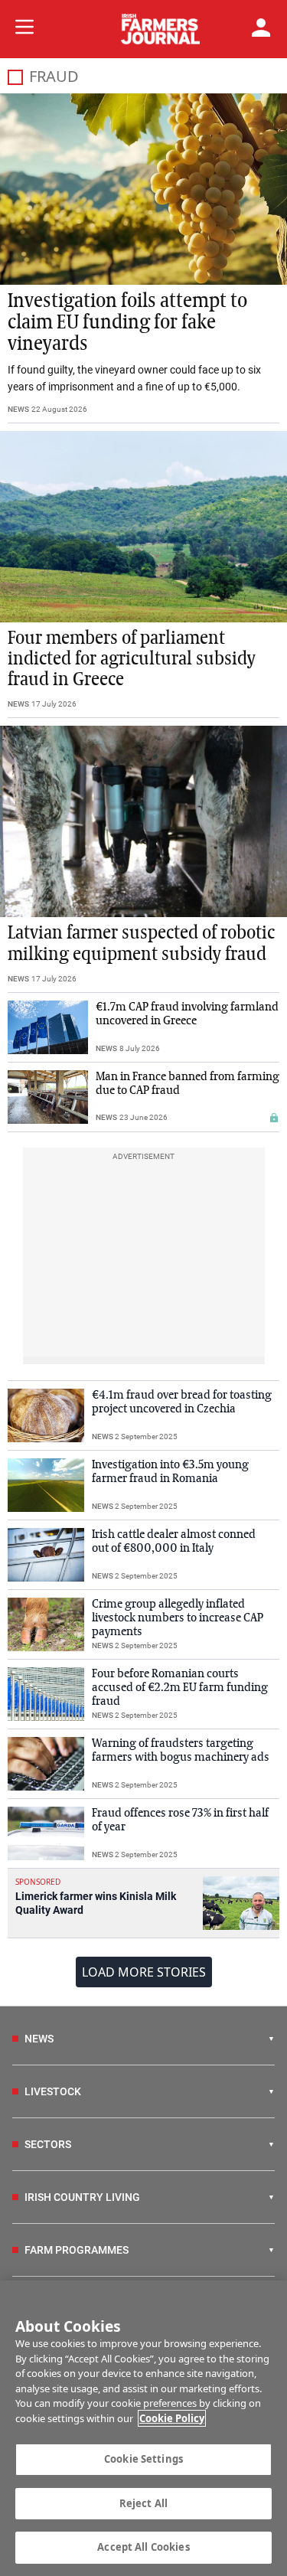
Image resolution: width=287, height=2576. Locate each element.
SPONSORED (38, 1882)
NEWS (18, 409)
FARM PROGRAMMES (77, 2250)
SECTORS (48, 2144)
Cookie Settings (143, 2459)
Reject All (143, 2503)
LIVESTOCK (53, 2091)
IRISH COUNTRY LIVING (82, 2197)
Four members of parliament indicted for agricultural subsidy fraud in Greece (132, 659)
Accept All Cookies (143, 2547)
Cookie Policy (172, 2418)
